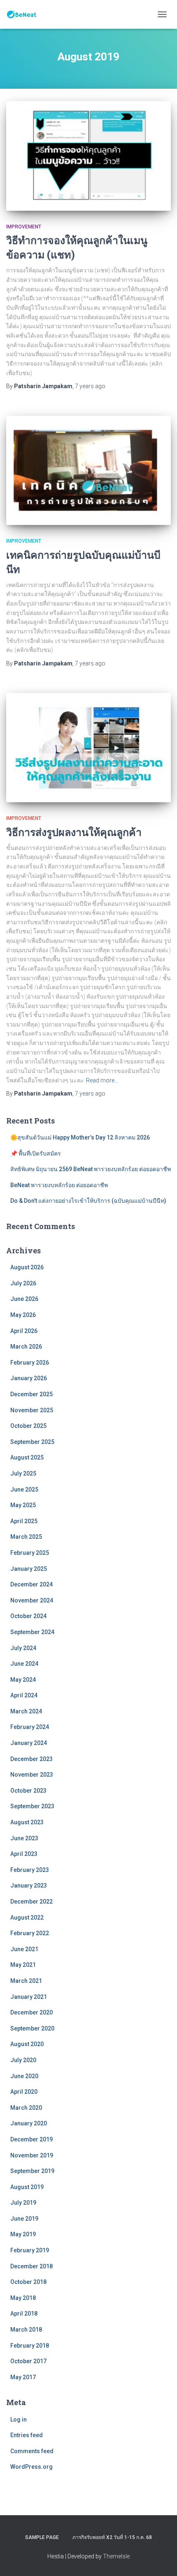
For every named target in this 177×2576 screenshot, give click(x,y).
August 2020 (27, 2044)
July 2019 (23, 2203)
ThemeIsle (116, 2556)
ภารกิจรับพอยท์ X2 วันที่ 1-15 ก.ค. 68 (112, 2537)
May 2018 (23, 2298)
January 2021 (29, 1997)
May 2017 (23, 2377)
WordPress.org (31, 2467)
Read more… (102, 1080)
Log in (19, 2419)
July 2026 (23, 1283)
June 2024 (24, 1664)
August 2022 (27, 1918)
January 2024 (29, 1743)
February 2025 (30, 1553)
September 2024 (32, 1632)
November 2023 (32, 1775)
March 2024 (26, 1711)
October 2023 (28, 1791)
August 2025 (27, 1457)
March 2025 (26, 1537)
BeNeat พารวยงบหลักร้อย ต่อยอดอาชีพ (59, 1185)
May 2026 (23, 1315)
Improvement (24, 227)
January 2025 (29, 1569)
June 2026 (24, 1299)
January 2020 (29, 2123)
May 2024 (23, 1680)
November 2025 (32, 1410)
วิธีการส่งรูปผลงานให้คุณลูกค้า (74, 832)
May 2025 (23, 1505)
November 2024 (32, 1600)
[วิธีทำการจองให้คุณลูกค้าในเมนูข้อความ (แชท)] (88, 156)
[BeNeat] (25, 14)
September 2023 (32, 1806)
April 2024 (24, 1695)
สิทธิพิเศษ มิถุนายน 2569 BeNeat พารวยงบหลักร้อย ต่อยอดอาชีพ (91, 1169)
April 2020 (24, 2092)
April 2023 (24, 1854)
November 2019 (32, 2155)
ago (90, 386)
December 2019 (31, 2139)
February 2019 (30, 2250)
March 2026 (26, 1347)
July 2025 (23, 1473)
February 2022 (30, 1933)
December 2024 (31, 1584)
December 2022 (31, 1901)
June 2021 (24, 1949)
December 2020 (31, 2012)
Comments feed (32, 2451)
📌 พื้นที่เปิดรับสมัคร (36, 1153)
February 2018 (30, 2346)
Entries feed (27, 2435)
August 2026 (27, 1267)
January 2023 (29, 1885)
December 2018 (31, 2266)
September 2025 (32, 1442)
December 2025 (31, 1394)
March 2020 (26, 2108)
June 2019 (24, 2219)
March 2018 (26, 2330)
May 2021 (23, 1965)
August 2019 (27, 2187)
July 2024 (23, 1648)
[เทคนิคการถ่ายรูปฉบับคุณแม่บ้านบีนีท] (88, 471)
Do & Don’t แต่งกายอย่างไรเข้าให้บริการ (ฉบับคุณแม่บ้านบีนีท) (88, 1201)
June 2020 (24, 2076)
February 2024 (30, 1727)
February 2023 (30, 1870)
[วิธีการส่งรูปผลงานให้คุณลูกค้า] (88, 748)
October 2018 (28, 2282)
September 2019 (32, 2171)
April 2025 (24, 1521)
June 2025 (24, 1489)
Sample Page (42, 2537)
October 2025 (28, 1426)
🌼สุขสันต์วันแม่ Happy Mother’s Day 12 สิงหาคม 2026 (80, 1137)
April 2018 (24, 2314)
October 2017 (28, 2361)
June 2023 (24, 1838)
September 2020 (32, 2028)
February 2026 (30, 1363)
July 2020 (23, 2060)
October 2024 (28, 1616)
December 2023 (31, 1759)
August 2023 (27, 1822)
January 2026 (29, 1378)
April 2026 (24, 1331)
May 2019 (23, 2234)
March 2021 (26, 1981)
